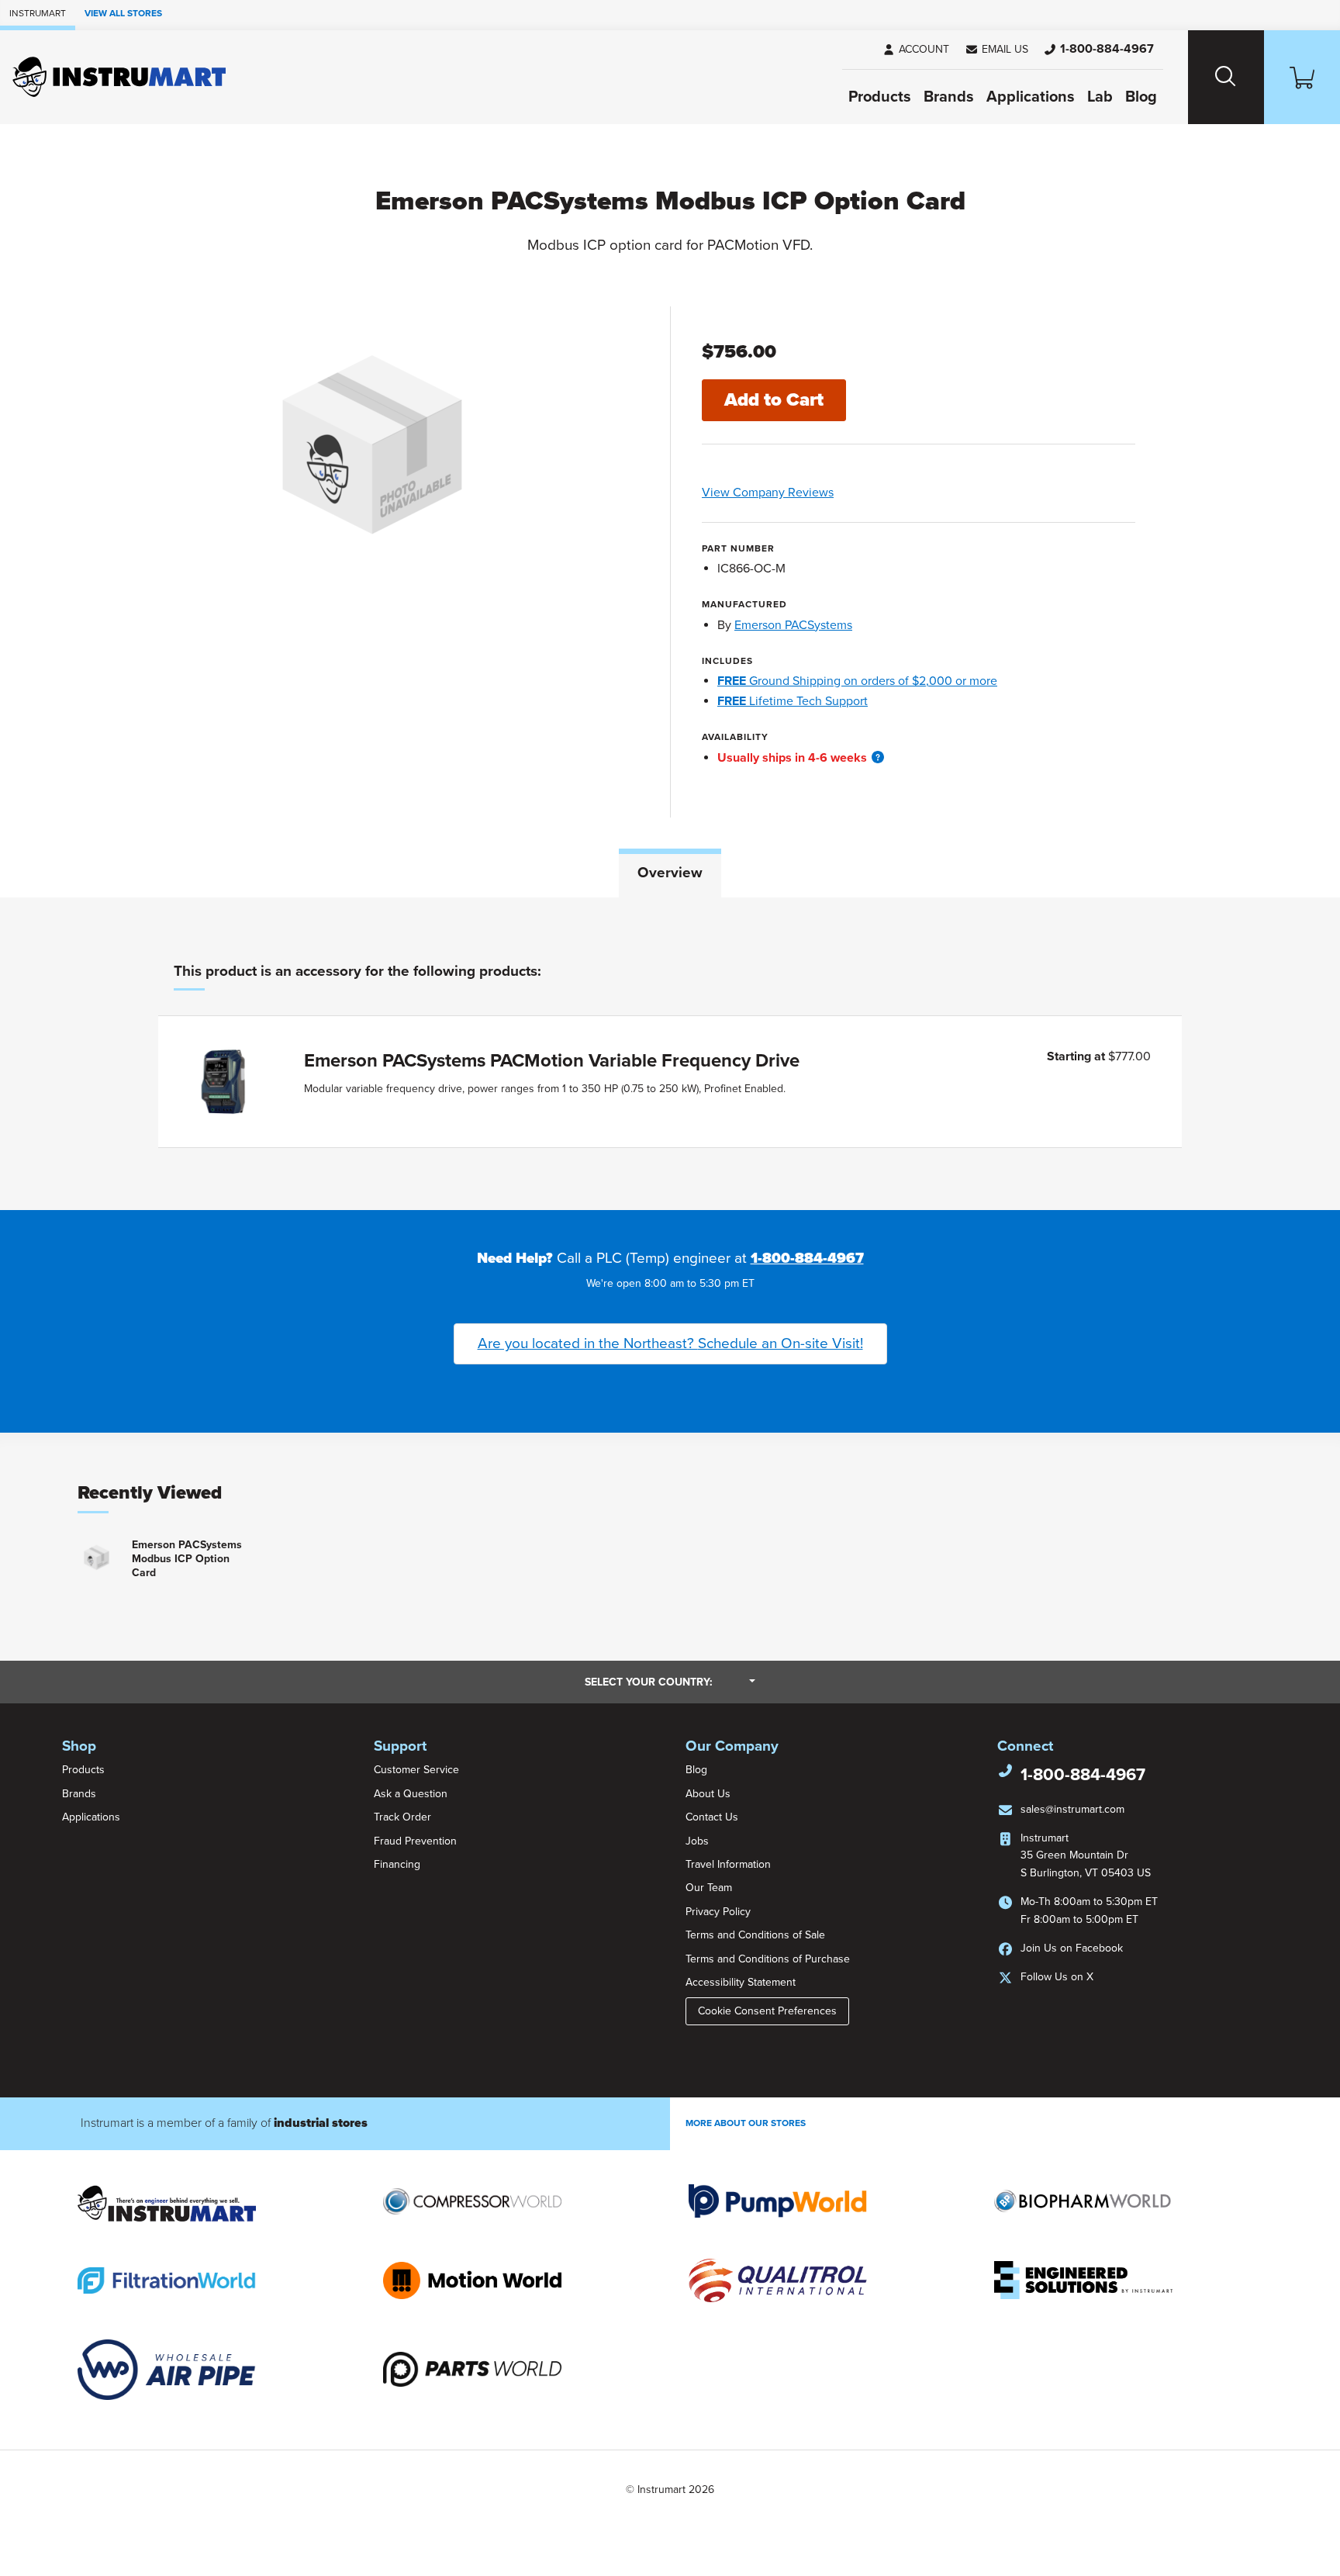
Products (880, 97)
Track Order (402, 1817)
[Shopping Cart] (1302, 77)
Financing (397, 1864)
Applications (1031, 97)
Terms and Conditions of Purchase (768, 1959)
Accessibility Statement (741, 1982)
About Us (708, 1794)
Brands (949, 97)
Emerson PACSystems (793, 625)
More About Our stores (746, 2123)
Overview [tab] (670, 873)
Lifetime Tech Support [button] (793, 701)
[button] (996, 50)
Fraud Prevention (415, 1841)
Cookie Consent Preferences (767, 2011)
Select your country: (670, 1682)
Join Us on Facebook (1072, 1948)
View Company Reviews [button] (804, 493)
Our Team (709, 1888)
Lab (1100, 97)
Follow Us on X (1057, 1977)
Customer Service (416, 1770)
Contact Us (712, 1817)
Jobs (697, 1841)
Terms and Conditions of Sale (755, 1935)
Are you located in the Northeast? (670, 1343)
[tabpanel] (670, 1054)
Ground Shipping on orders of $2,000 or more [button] (857, 681)
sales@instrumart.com (1072, 1809)
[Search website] (1226, 77)
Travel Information (728, 1864)
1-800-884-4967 (807, 1258)
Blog (1141, 97)
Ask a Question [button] (411, 1794)
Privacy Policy (718, 1912)
